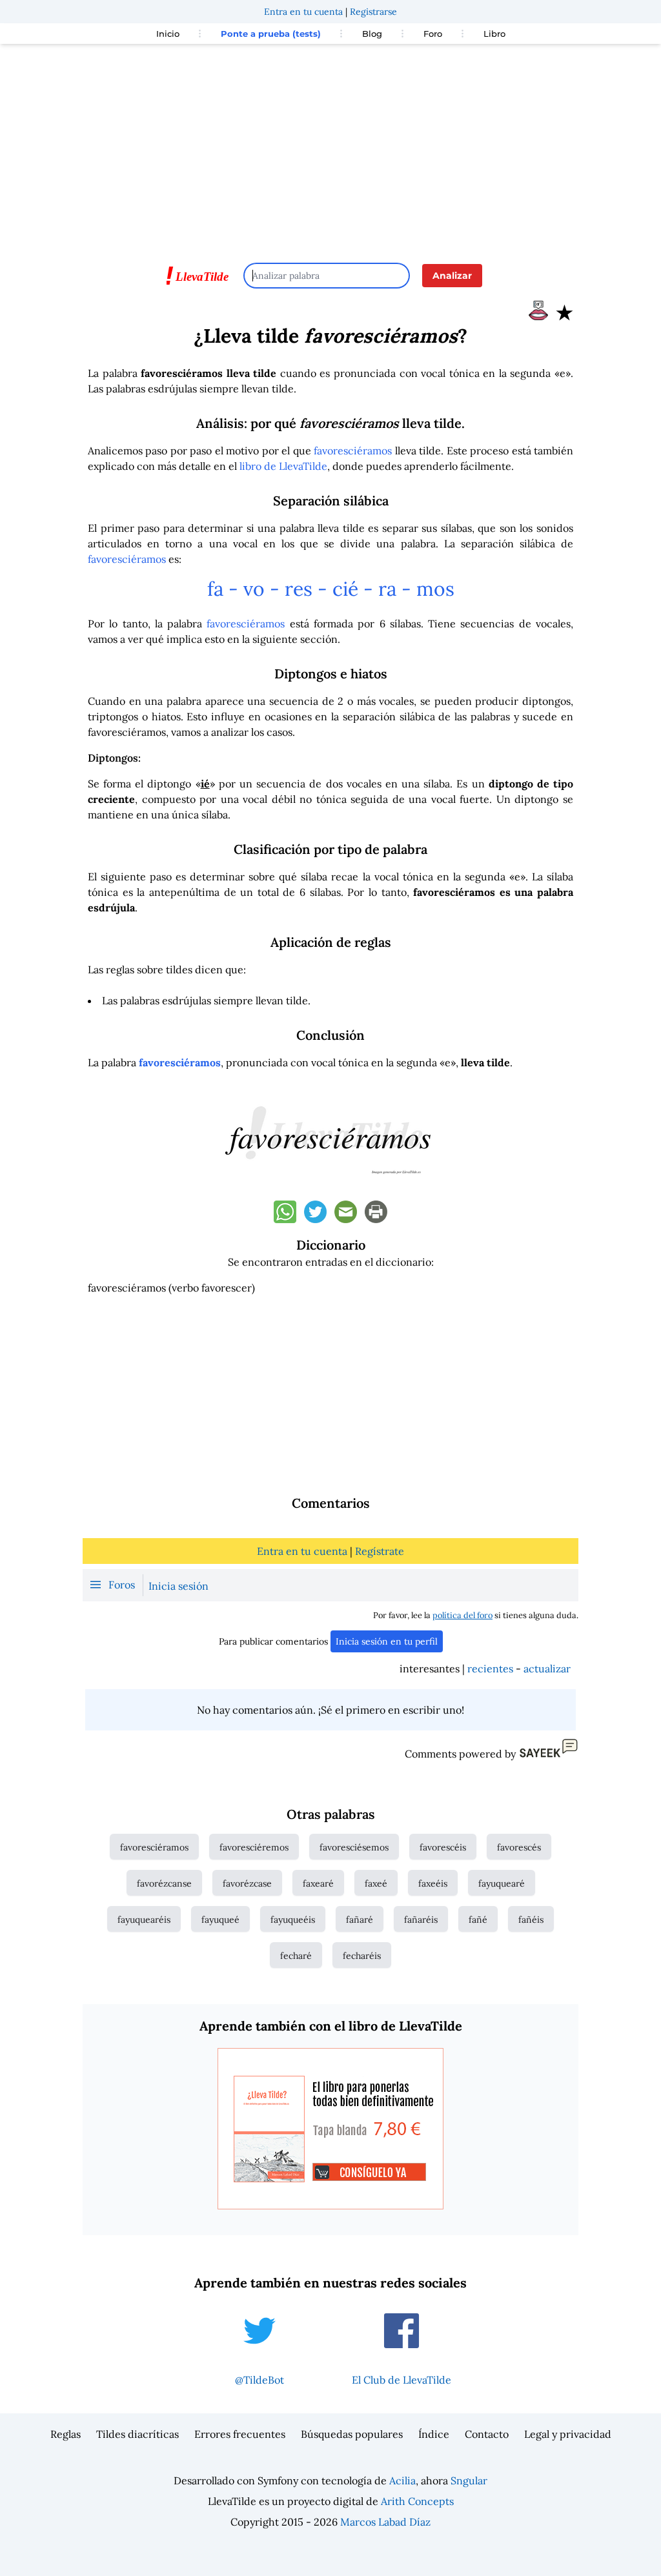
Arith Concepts (417, 2501)
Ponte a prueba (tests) (271, 34)
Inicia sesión (178, 1586)
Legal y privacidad (568, 2434)
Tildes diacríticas (137, 2434)
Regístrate (380, 1551)
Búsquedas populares (352, 2434)
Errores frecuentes (240, 2434)
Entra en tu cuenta (303, 12)
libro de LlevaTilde (283, 466)
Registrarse (373, 12)
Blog (372, 34)
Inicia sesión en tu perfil (387, 1641)
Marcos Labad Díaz (385, 2522)
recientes (490, 1668)
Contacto (487, 2434)
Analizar (452, 276)
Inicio (168, 34)
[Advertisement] (330, 147)
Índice (434, 2434)
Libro (494, 34)
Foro (433, 34)
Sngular (469, 2480)
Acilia (402, 2480)
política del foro (463, 1615)
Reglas (66, 2434)
